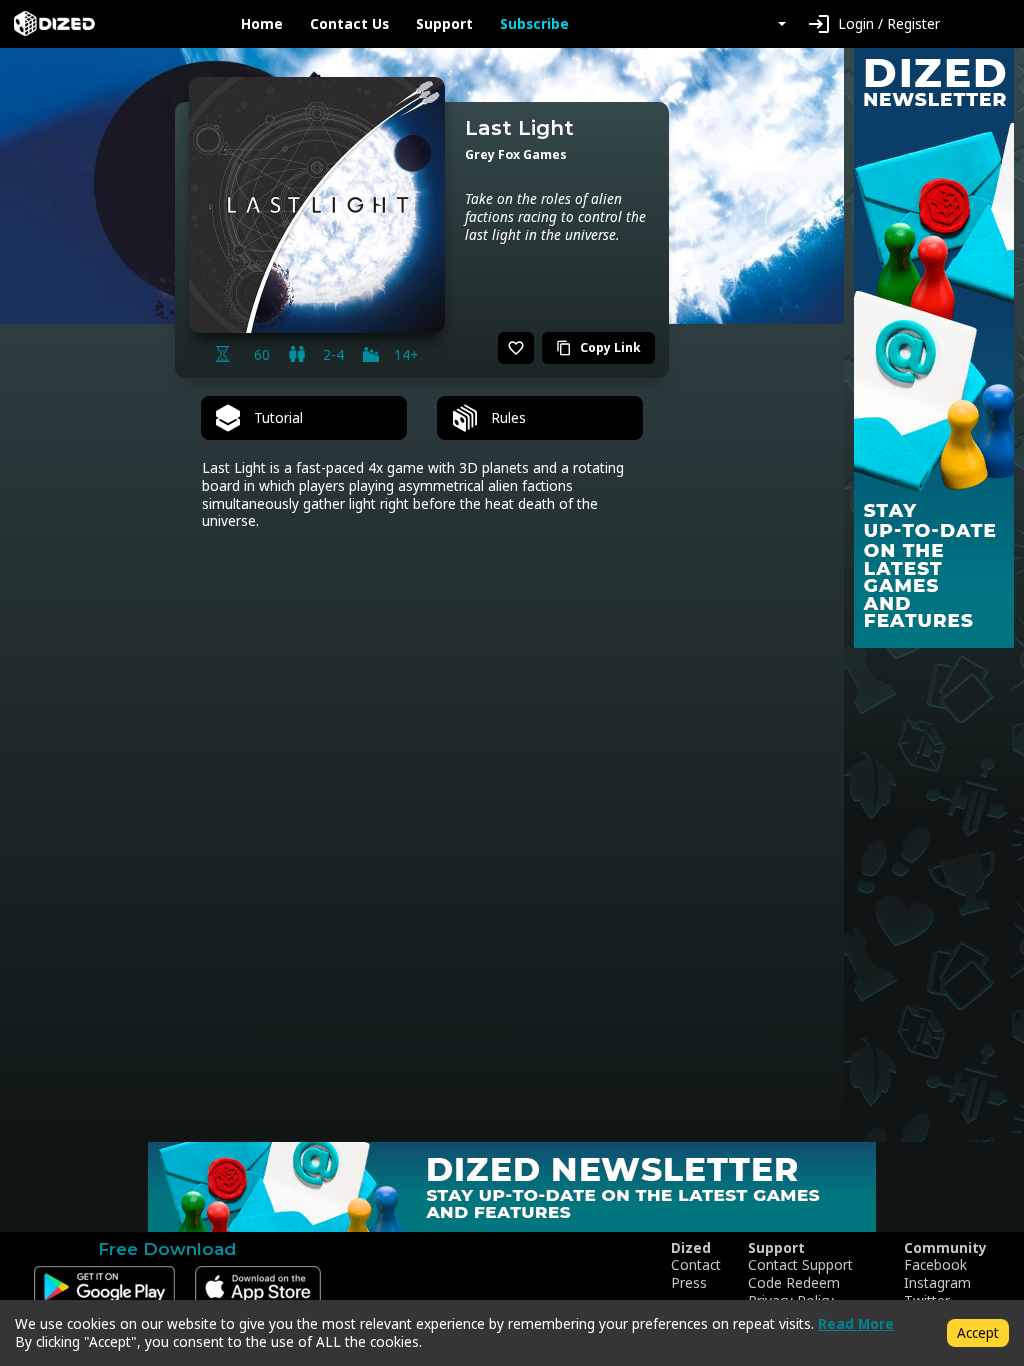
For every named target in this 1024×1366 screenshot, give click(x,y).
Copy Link (598, 347)
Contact (696, 1265)
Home (262, 24)
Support (444, 24)
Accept (978, 1332)
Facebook (935, 1265)
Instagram (937, 1283)
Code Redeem (794, 1283)
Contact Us (349, 24)
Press (689, 1283)
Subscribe (534, 24)
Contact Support (800, 1265)
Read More (856, 1323)
